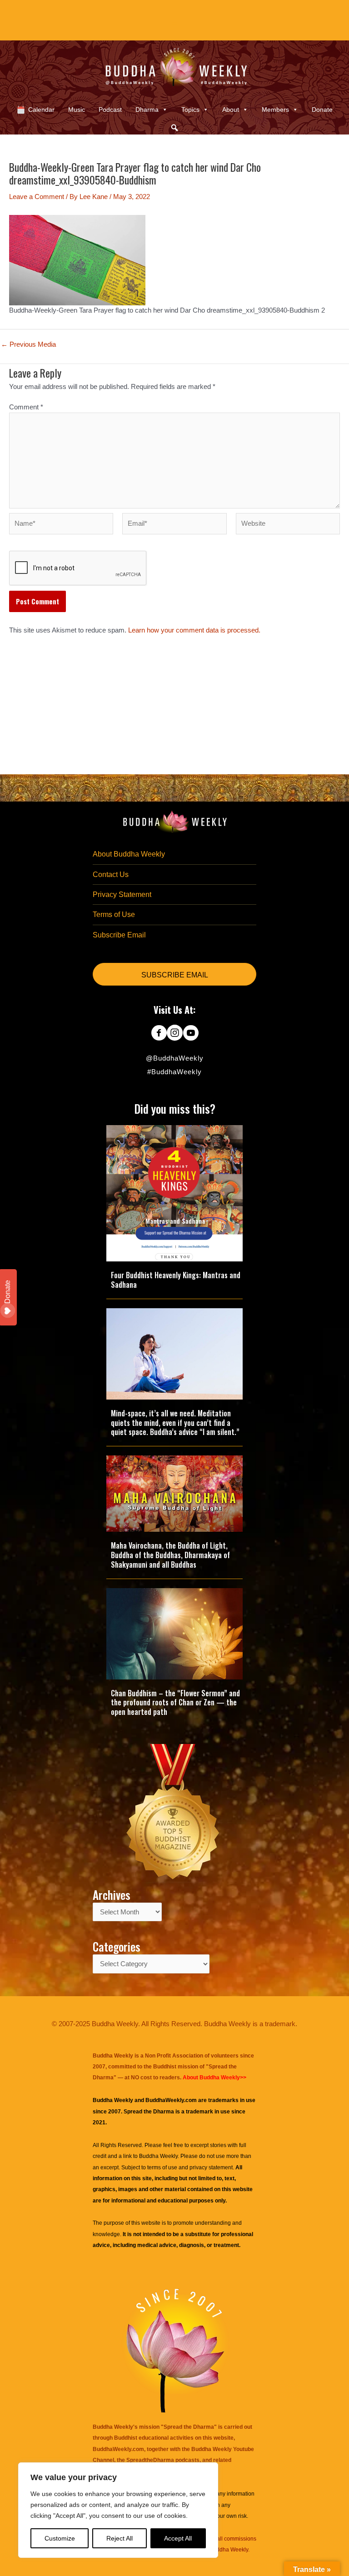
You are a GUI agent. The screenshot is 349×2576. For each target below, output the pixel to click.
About (231, 110)
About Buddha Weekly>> (214, 2078)
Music (77, 110)
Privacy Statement (122, 894)
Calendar (41, 110)
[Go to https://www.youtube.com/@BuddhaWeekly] (191, 1034)
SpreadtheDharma (150, 2460)
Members (275, 110)
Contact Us (111, 874)
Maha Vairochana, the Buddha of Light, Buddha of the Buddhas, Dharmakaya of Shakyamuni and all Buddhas (170, 1555)
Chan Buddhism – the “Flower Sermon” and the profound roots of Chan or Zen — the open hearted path (175, 1703)
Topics (190, 110)
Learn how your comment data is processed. (194, 630)
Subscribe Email (119, 935)
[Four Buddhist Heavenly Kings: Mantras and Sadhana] (174, 1193)
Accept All (178, 2538)
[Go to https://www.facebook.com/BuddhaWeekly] (159, 1034)
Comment (26, 407)
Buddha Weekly (158, 2156)
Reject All (120, 2538)
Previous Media (28, 345)
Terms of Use (114, 914)
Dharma (147, 110)
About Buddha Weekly (129, 854)
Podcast (110, 110)
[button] (174, 128)
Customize (60, 2538)
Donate (322, 110)
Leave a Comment (37, 197)
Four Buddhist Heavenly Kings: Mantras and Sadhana (176, 1280)
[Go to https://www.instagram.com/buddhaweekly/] (175, 1034)
